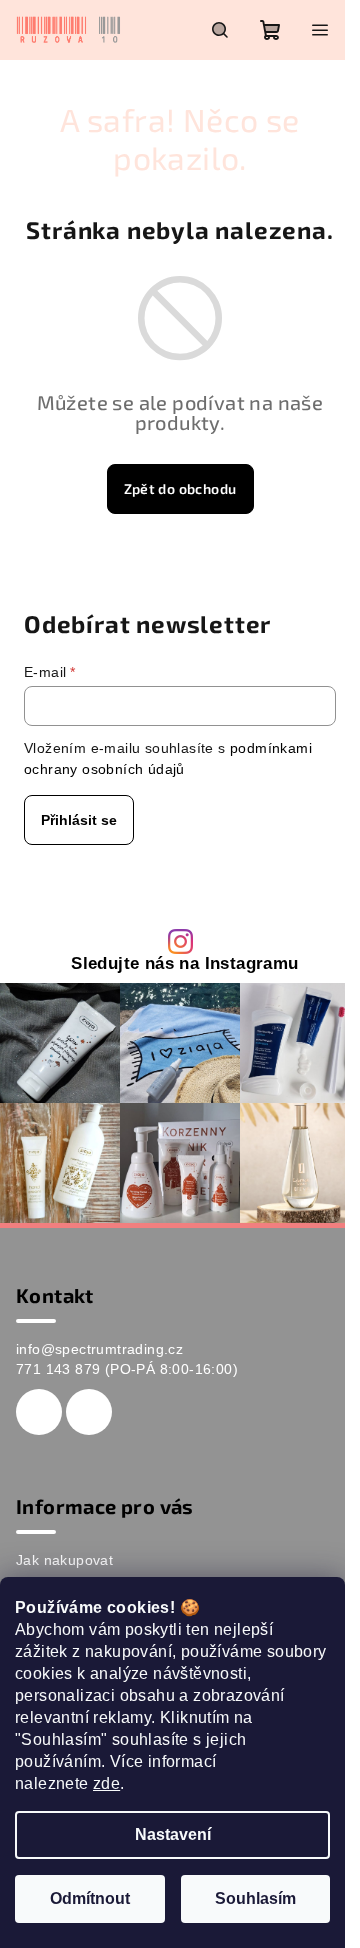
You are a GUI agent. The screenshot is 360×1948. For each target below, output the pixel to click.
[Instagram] (89, 1412)
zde (106, 1783)
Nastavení (173, 1834)
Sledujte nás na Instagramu (184, 964)
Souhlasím (255, 1898)
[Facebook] (39, 1412)
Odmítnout (90, 1898)
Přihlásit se (79, 820)
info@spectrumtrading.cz (99, 1349)
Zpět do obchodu (180, 488)
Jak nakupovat (64, 1560)
